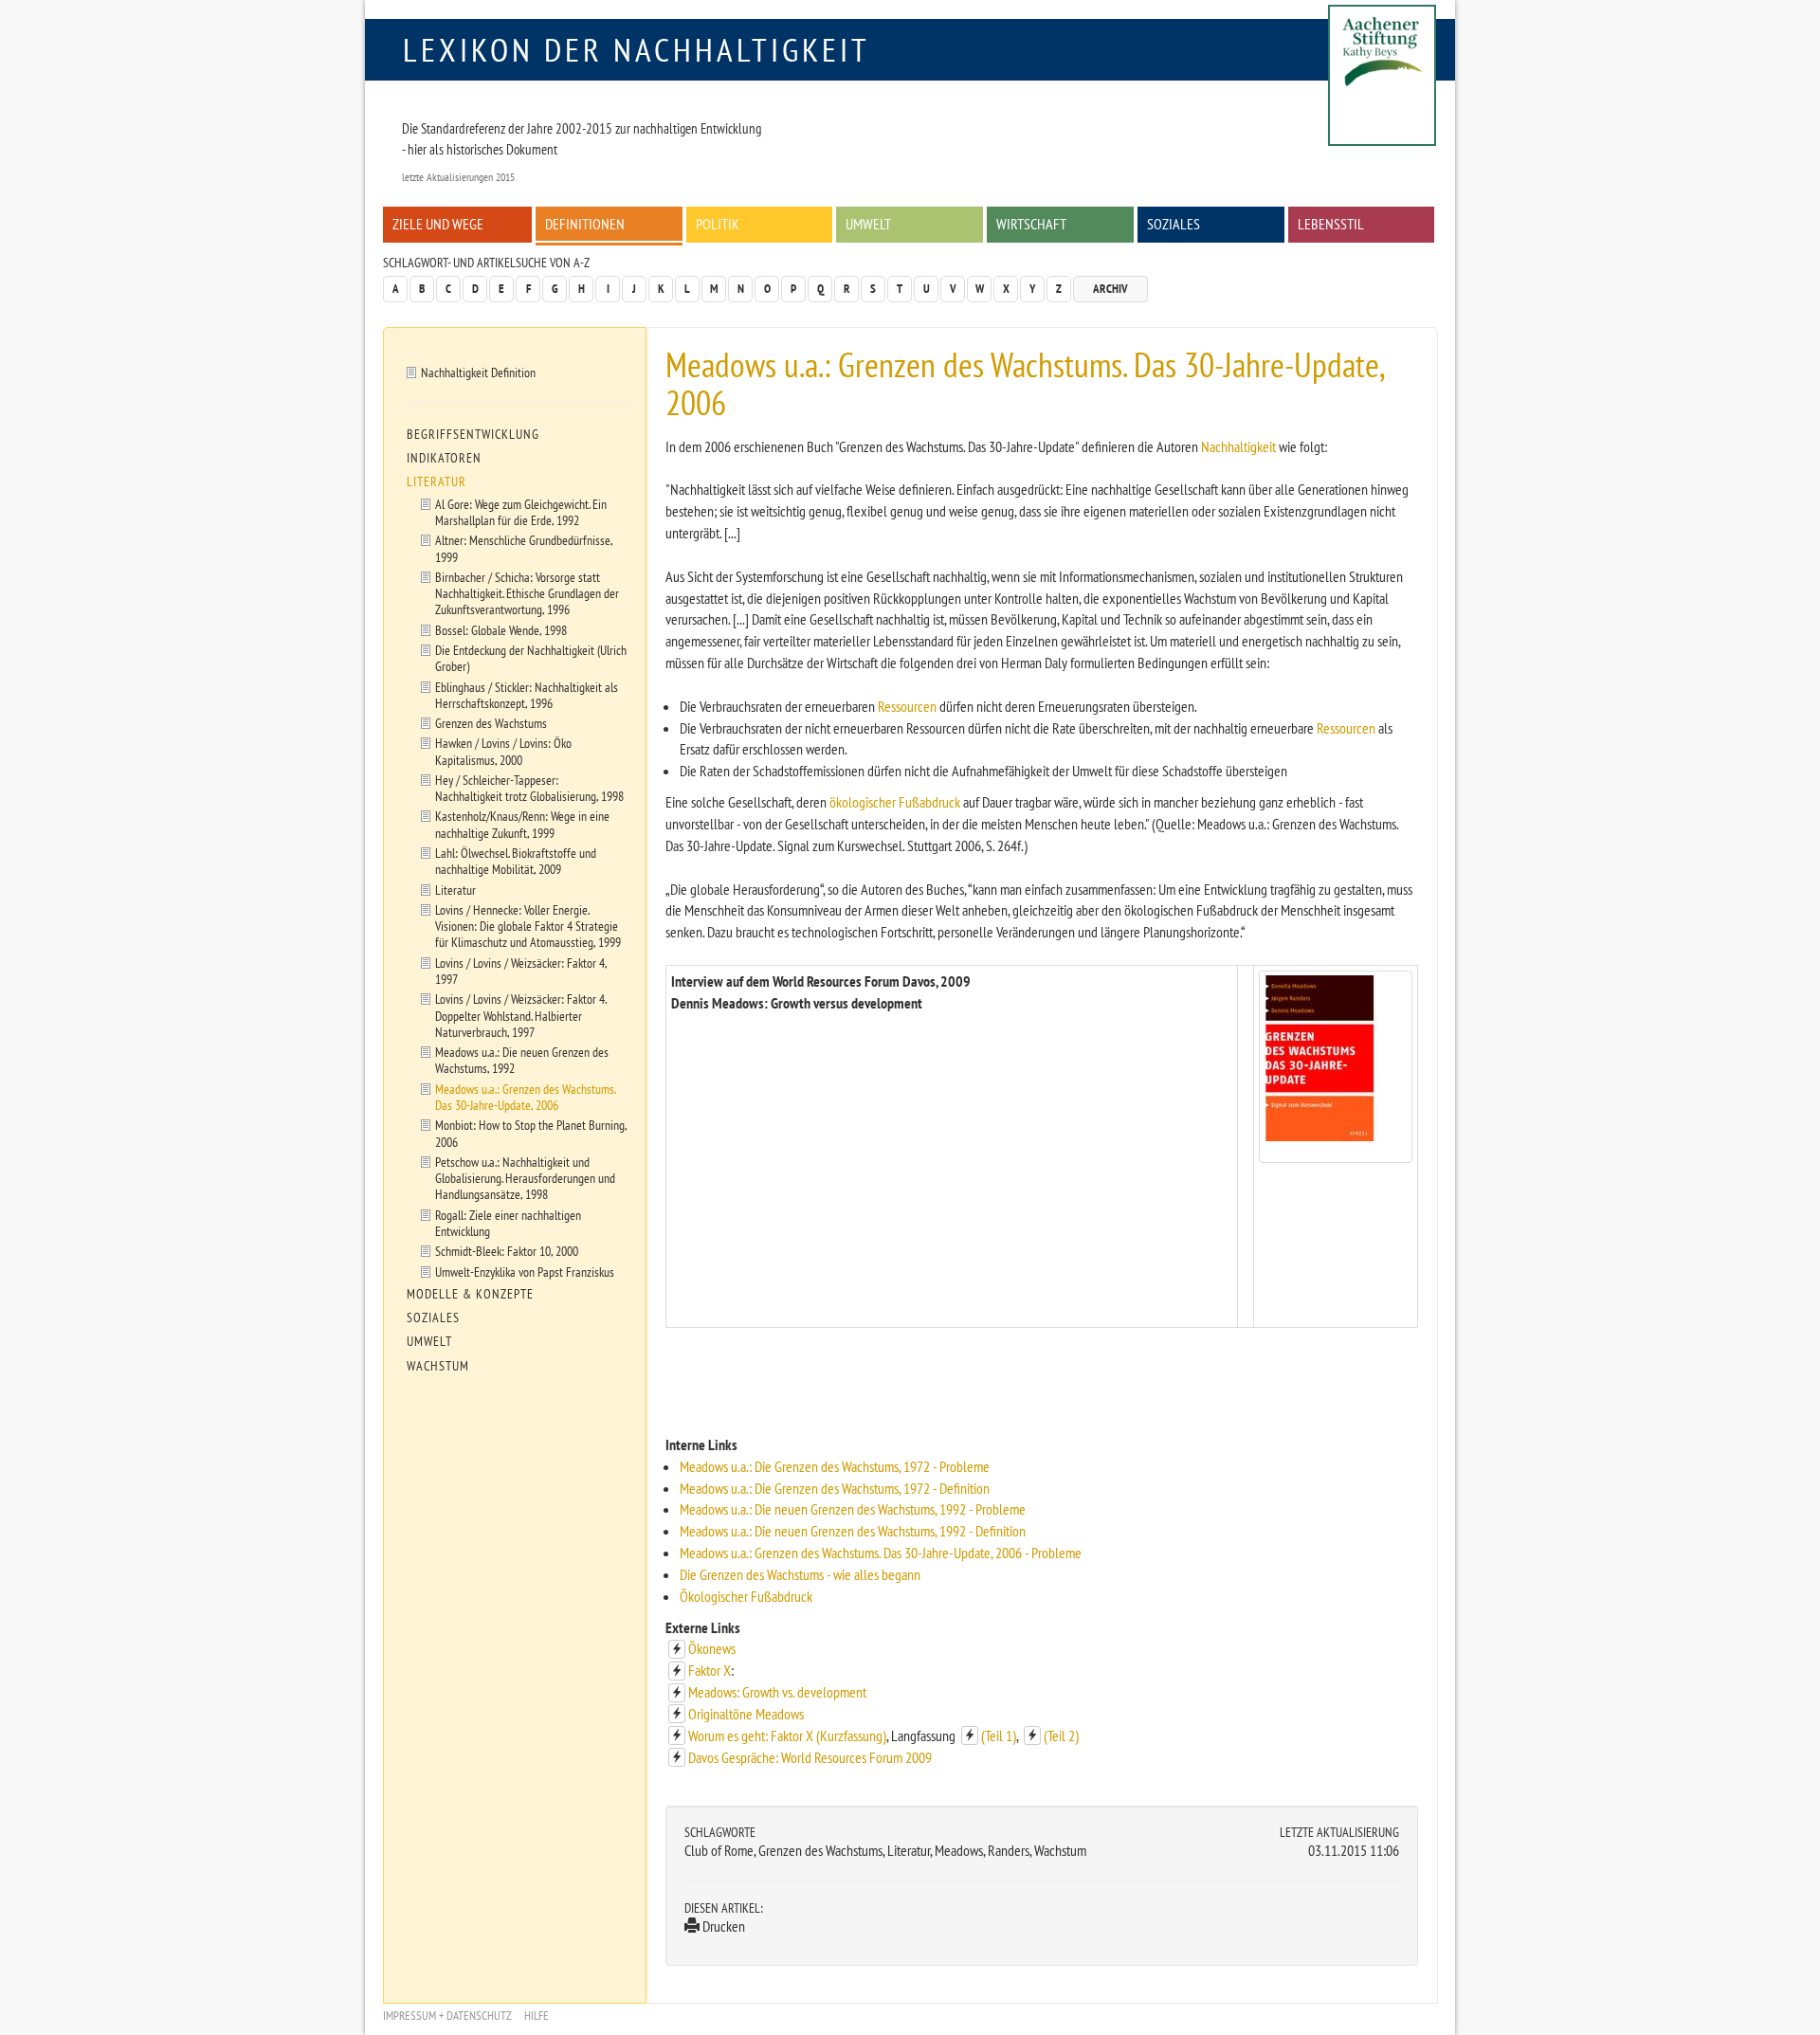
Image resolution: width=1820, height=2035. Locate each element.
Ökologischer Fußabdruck (746, 1596)
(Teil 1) (999, 1735)
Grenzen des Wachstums (491, 723)
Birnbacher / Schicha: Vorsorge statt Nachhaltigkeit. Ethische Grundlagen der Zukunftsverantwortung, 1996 (527, 593)
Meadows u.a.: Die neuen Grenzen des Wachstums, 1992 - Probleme (853, 1509)
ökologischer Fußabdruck (895, 802)
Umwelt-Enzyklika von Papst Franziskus (525, 1272)
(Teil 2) (1061, 1735)
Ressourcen (907, 706)
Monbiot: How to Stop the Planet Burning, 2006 (531, 1133)
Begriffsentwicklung (473, 434)
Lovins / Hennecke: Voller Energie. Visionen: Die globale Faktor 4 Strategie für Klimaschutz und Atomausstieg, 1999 (528, 926)
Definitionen (585, 224)
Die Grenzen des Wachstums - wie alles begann (800, 1574)
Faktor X (710, 1670)
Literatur (437, 481)
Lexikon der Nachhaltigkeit (637, 49)
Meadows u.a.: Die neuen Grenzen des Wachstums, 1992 (522, 1060)
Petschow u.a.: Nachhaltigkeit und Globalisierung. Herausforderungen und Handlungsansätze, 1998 (525, 1178)
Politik (718, 224)
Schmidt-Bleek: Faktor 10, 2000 (507, 1251)
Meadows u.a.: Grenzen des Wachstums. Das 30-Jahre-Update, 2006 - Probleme (881, 1553)
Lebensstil (1331, 224)
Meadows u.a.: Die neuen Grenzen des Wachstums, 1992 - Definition (853, 1531)
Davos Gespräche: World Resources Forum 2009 (810, 1757)
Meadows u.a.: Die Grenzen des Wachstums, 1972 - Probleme (835, 1466)
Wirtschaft (1031, 224)
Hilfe (537, 2016)
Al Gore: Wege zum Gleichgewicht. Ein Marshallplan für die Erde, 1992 (521, 512)
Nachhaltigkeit (1238, 446)
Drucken (722, 1926)
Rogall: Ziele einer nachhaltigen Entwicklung (508, 1223)
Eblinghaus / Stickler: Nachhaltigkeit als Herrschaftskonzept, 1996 (527, 695)
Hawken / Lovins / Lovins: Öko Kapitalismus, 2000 (503, 751)
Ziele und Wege (438, 224)
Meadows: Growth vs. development (777, 1692)
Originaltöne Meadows (746, 1714)
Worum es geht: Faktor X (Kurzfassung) (787, 1735)
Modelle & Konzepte (470, 1294)
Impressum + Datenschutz (447, 2016)
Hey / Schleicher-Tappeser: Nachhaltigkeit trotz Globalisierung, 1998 (529, 788)
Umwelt (868, 224)
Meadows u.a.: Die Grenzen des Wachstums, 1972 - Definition (835, 1488)
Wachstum (438, 1366)
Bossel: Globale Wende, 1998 (501, 630)
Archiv (1110, 289)
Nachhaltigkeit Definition (478, 372)
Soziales (1174, 224)
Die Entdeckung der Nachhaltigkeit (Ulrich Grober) (531, 658)
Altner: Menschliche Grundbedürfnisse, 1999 (524, 548)
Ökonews (712, 1648)
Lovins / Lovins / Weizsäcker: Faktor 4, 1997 (521, 971)
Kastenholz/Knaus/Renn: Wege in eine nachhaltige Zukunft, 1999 (522, 824)
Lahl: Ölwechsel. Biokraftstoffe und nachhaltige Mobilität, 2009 (516, 861)
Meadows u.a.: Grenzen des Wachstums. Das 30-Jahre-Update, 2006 (526, 1097)
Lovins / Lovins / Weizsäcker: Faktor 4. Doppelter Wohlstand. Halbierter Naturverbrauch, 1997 (521, 1015)
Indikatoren (444, 458)
